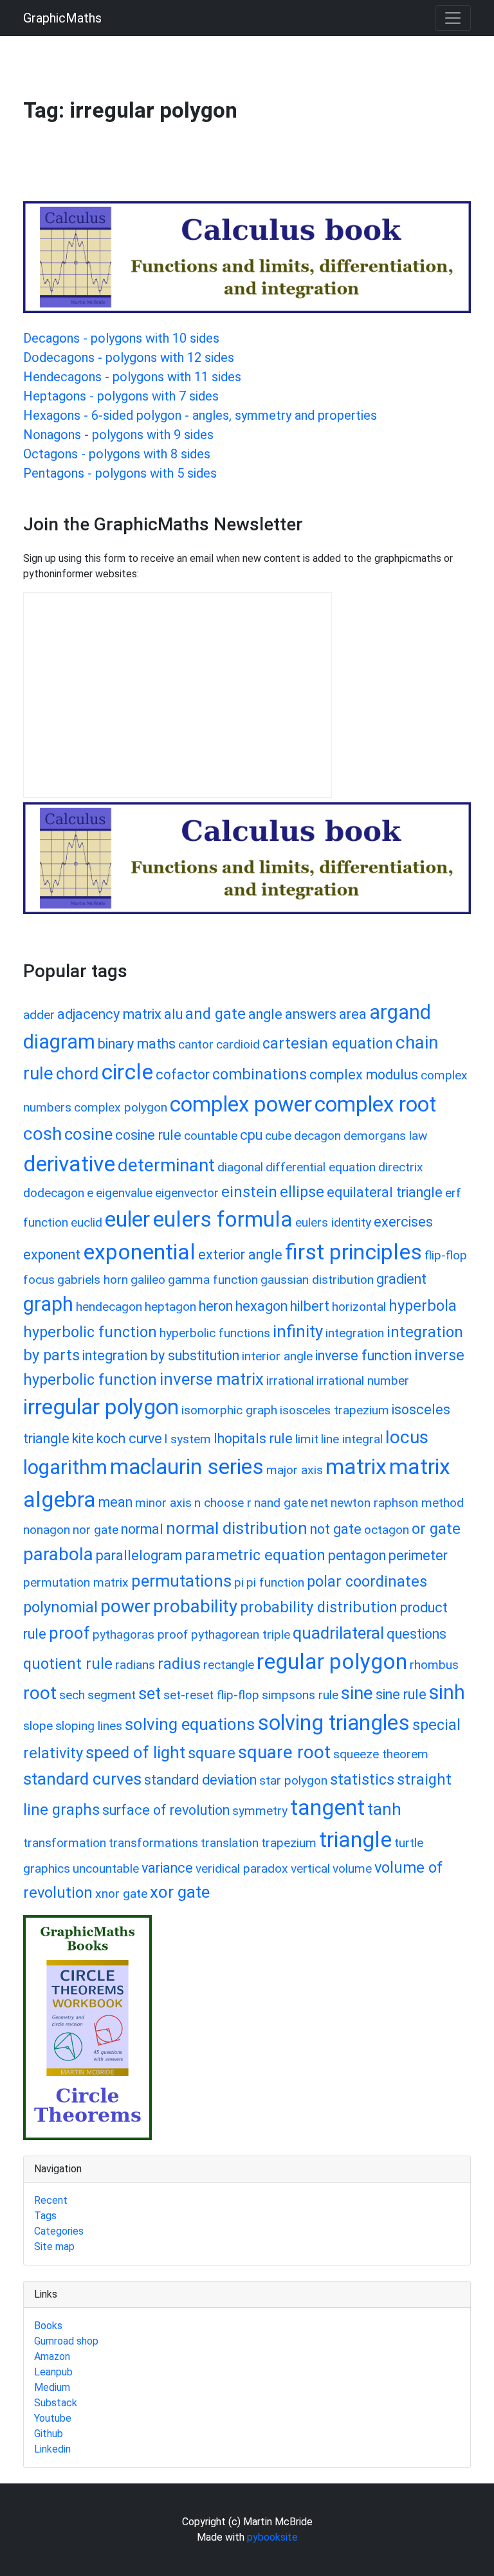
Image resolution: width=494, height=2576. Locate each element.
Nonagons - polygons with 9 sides (118, 435)
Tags (45, 2216)
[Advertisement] (257, 168)
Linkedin (52, 2449)
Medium (52, 2387)
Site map (54, 2247)
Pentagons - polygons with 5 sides (120, 473)
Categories (59, 2231)
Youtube (53, 2418)
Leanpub (53, 2372)
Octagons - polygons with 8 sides (117, 454)
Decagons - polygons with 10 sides (121, 338)
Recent (51, 2200)
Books (48, 2326)
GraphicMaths (62, 18)
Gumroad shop (66, 2341)
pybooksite (272, 2537)
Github (49, 2434)
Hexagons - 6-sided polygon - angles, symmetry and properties (200, 415)
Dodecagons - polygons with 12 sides (129, 357)
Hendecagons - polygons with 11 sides (132, 377)
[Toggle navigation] (453, 18)
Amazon (52, 2356)
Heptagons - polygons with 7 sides (121, 396)
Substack (56, 2403)
